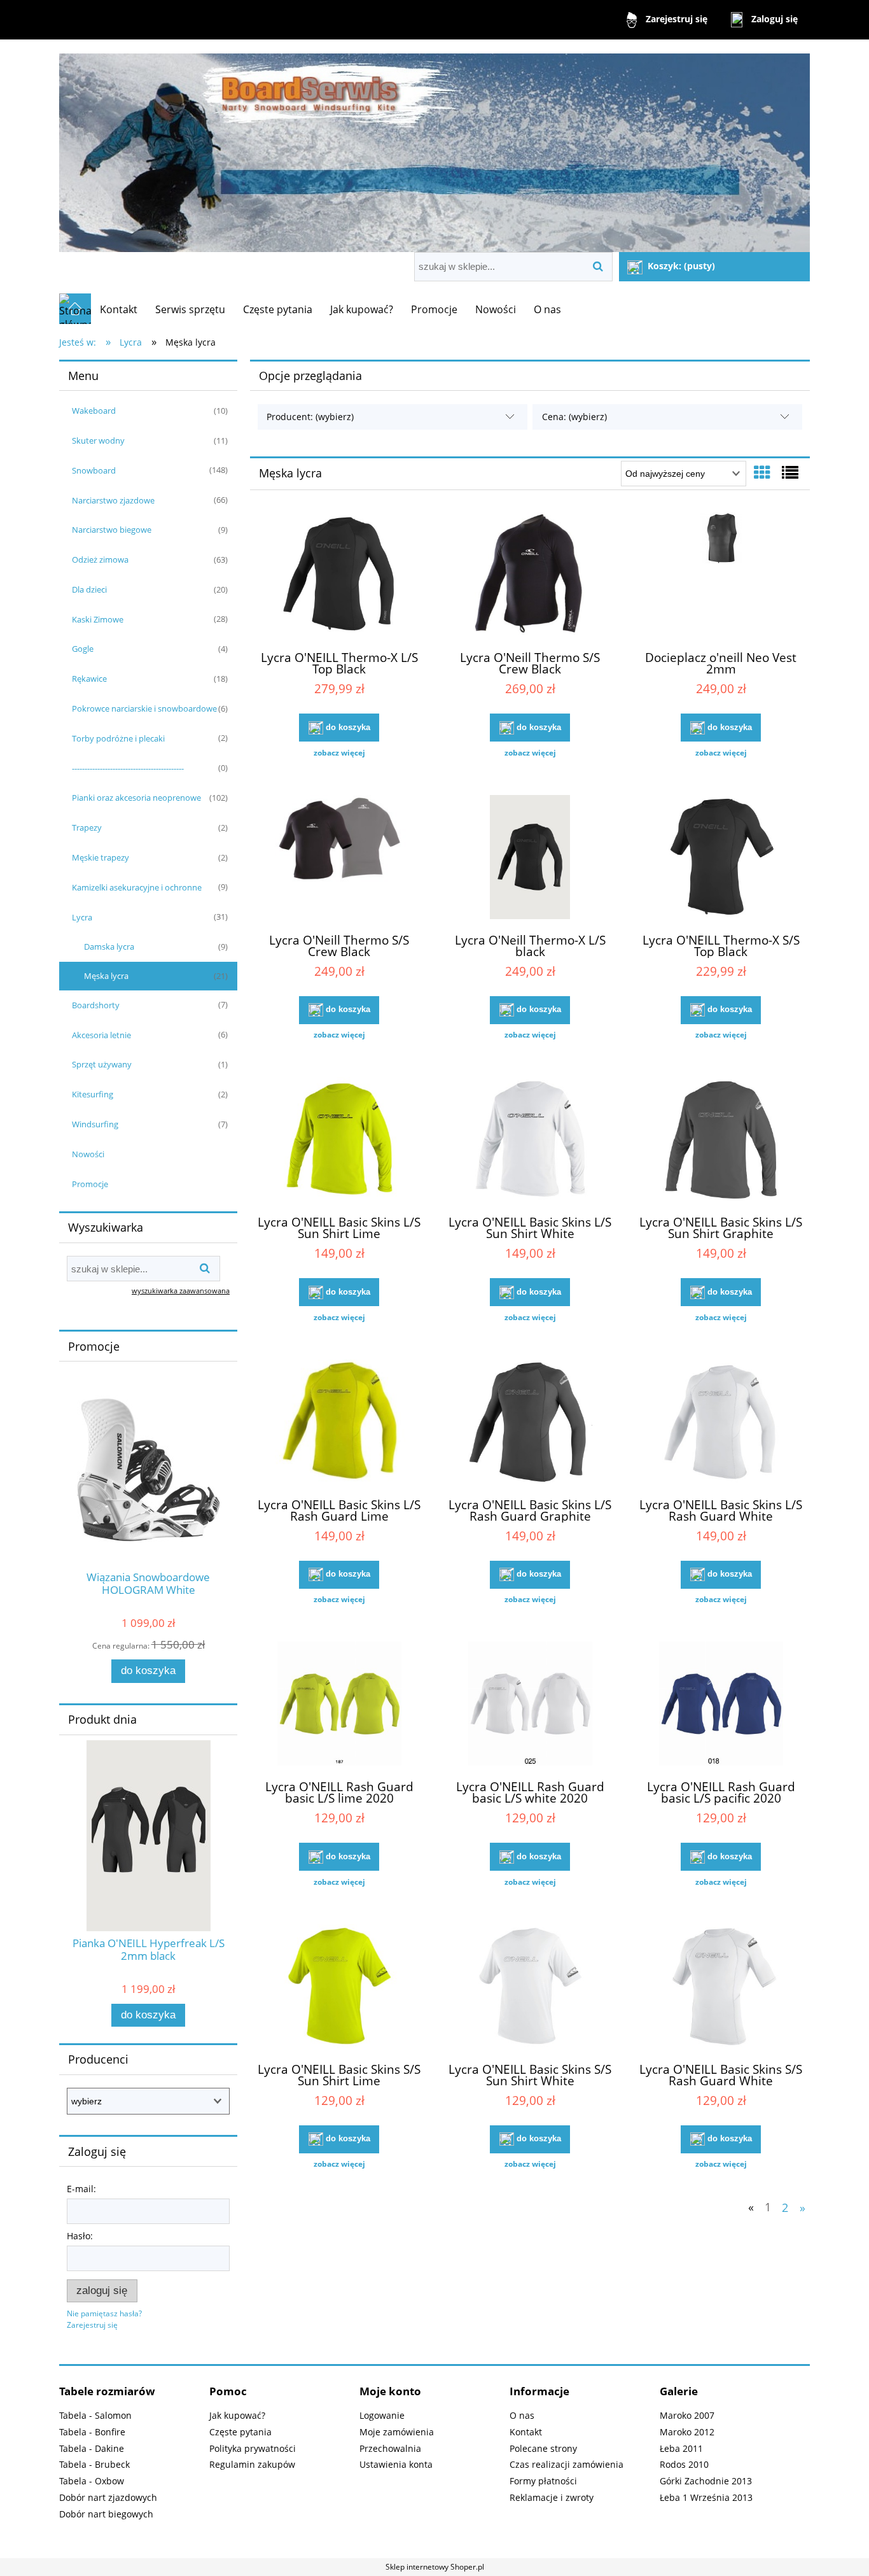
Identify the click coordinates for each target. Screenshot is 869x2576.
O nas (522, 2415)
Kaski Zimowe (98, 619)
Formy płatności (543, 2481)
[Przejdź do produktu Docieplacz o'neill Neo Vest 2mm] (721, 576)
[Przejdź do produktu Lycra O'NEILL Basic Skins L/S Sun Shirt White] (530, 1141)
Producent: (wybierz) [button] (310, 417)
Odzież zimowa (100, 560)
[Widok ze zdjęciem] (762, 472)
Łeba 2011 (681, 2448)
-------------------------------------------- (128, 768)
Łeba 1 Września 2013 (706, 2497)
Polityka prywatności (253, 2448)
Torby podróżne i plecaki (118, 738)
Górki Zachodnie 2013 (706, 2481)
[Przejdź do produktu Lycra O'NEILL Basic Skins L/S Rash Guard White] (721, 1423)
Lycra (82, 917)
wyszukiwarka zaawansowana (181, 1291)
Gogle (83, 649)
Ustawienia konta (396, 2464)
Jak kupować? (237, 2415)
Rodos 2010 (684, 2464)
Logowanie (382, 2415)
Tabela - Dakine (92, 2448)
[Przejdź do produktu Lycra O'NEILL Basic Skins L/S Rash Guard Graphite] (530, 1423)
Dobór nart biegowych (106, 2514)
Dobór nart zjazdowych (108, 2497)
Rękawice (89, 679)
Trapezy (87, 827)
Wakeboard (94, 411)
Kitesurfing (93, 1094)
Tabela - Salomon (95, 2415)
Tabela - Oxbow (92, 2481)
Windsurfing (95, 1124)
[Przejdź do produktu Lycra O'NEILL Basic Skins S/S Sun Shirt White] (530, 1988)
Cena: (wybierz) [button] (574, 417)
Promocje (90, 1184)
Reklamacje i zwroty (552, 2497)
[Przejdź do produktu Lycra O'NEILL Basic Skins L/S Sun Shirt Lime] (339, 1141)
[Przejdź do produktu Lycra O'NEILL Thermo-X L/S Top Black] (339, 576)
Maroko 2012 (687, 2432)
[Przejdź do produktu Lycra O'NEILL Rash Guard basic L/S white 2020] (530, 1705)
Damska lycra (109, 947)
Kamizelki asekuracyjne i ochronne (137, 887)
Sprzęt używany (102, 1064)
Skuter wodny (98, 440)
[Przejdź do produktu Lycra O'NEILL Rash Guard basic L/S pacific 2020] (721, 1705)
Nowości (88, 1154)
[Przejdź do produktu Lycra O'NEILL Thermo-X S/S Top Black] (721, 859)
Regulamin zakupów (252, 2464)
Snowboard (94, 470)
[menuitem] (119, 309)
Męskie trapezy (101, 857)
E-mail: (81, 2189)
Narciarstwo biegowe (112, 530)
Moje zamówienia (397, 2432)
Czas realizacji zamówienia (567, 2464)
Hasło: (80, 2236)
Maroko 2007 (687, 2415)
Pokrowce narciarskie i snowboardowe (144, 708)
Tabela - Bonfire (92, 2432)
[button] (339, 753)
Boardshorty (96, 1005)
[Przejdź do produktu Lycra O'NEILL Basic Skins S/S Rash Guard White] (721, 1988)
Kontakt (526, 2432)
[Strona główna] (434, 147)
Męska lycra (106, 976)
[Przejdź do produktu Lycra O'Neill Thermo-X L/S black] (530, 859)
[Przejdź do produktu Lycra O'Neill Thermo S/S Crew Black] (530, 576)
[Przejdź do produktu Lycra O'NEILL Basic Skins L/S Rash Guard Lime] (339, 1423)
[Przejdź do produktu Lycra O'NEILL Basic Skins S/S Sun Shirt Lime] (339, 1988)
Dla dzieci (89, 589)
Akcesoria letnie (101, 1035)
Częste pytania (240, 2432)
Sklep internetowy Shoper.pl (435, 2567)
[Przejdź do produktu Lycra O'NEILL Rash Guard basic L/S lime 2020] (339, 1705)
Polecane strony (543, 2448)
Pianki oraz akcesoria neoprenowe (136, 798)
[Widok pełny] (790, 472)
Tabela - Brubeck (94, 2464)
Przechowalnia (390, 2448)
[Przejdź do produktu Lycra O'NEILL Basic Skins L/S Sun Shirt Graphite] (721, 1141)
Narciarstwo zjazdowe (113, 500)
